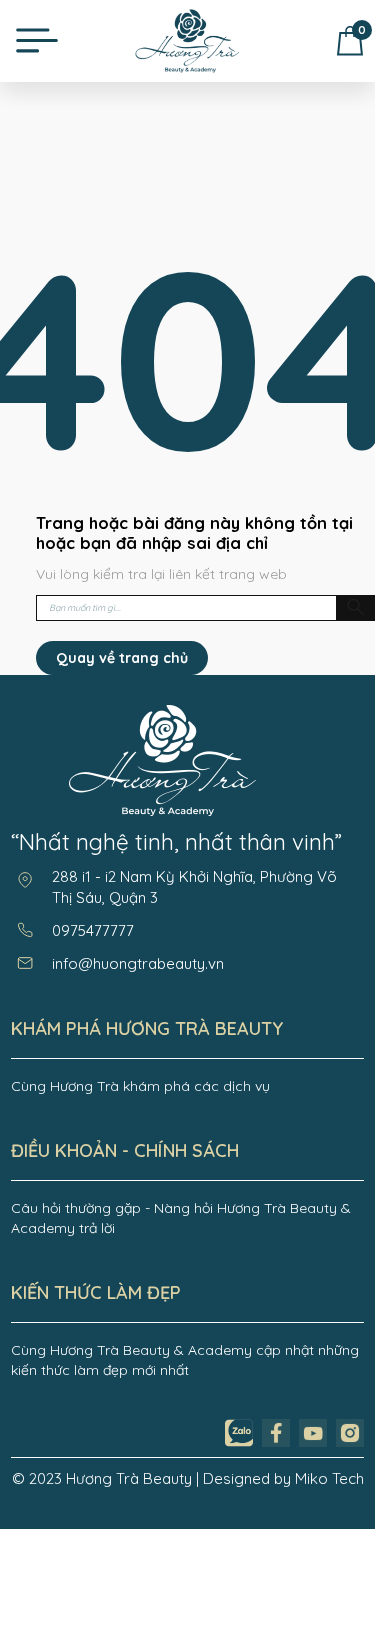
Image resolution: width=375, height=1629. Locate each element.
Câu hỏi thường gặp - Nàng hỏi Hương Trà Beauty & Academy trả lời (181, 1218)
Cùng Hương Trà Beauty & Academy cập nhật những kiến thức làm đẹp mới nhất (185, 1360)
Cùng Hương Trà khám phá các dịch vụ (140, 1086)
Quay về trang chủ (122, 658)
